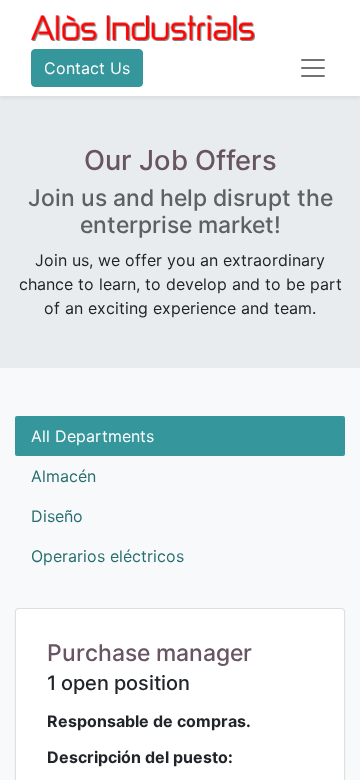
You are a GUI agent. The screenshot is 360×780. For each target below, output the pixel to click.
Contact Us (87, 68)
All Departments (92, 436)
